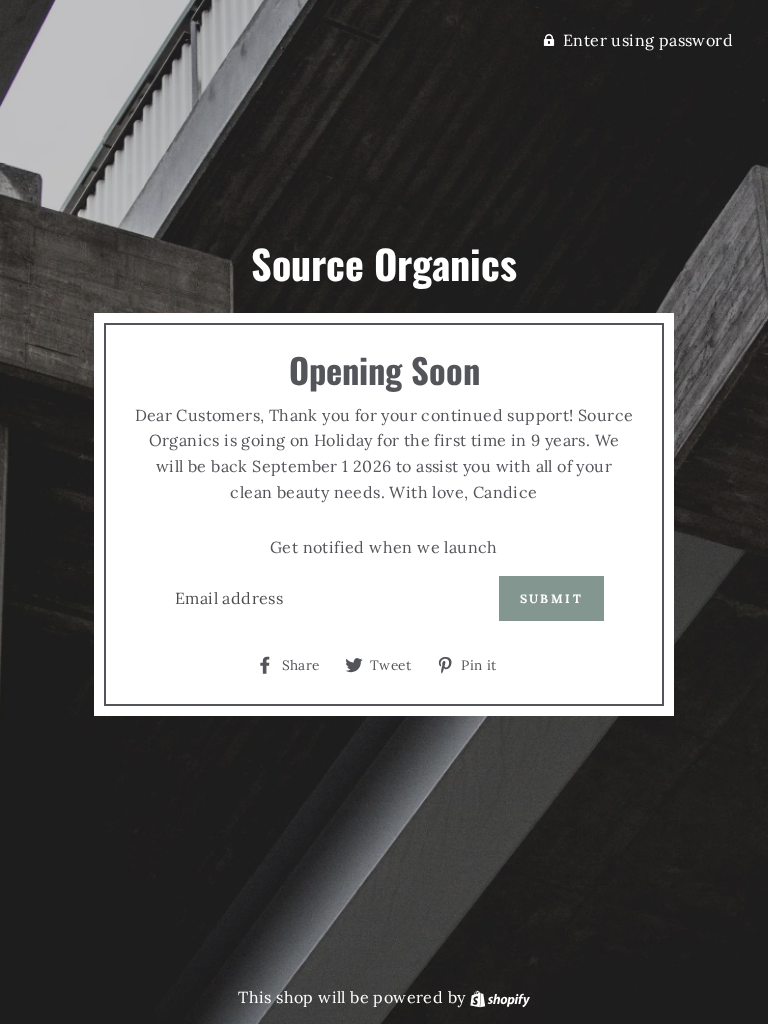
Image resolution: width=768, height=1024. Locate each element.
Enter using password (648, 40)
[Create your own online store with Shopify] (500, 997)
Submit (551, 598)
